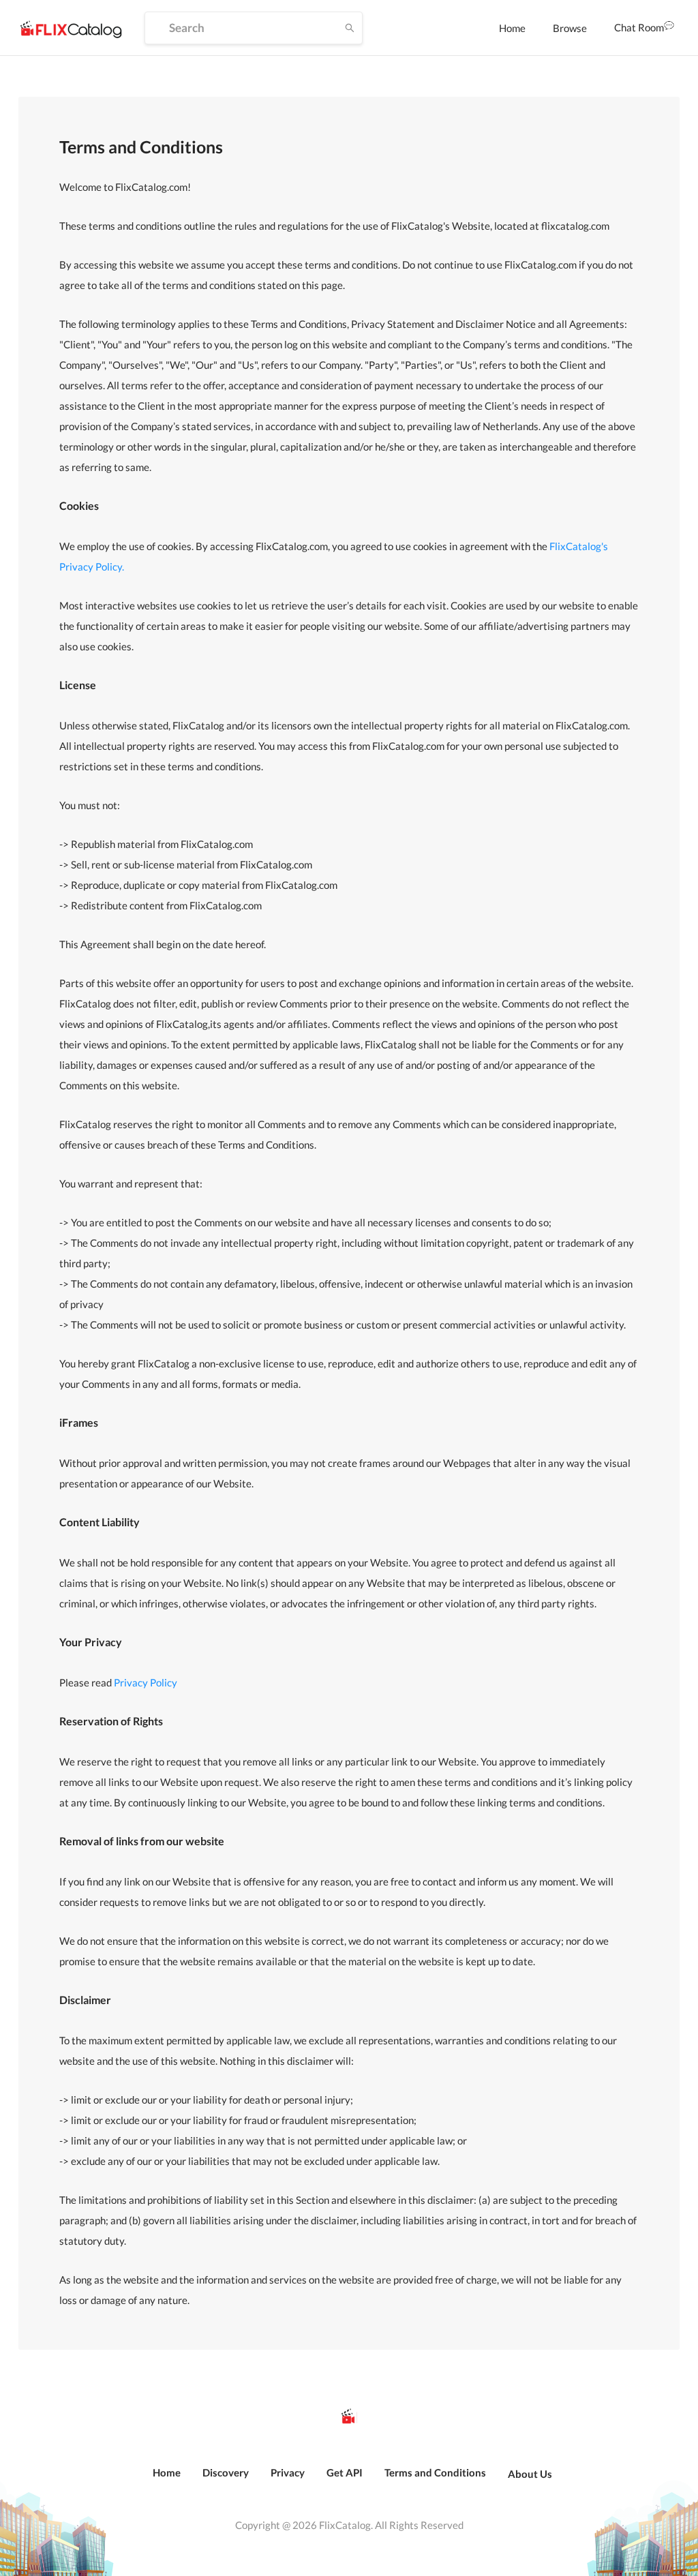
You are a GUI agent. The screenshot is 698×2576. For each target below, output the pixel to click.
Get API (345, 2472)
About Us (530, 2474)
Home (512, 28)
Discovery (226, 2472)
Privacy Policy (146, 1682)
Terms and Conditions (435, 2472)
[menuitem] (512, 28)
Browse (570, 28)
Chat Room (639, 27)
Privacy (288, 2472)
